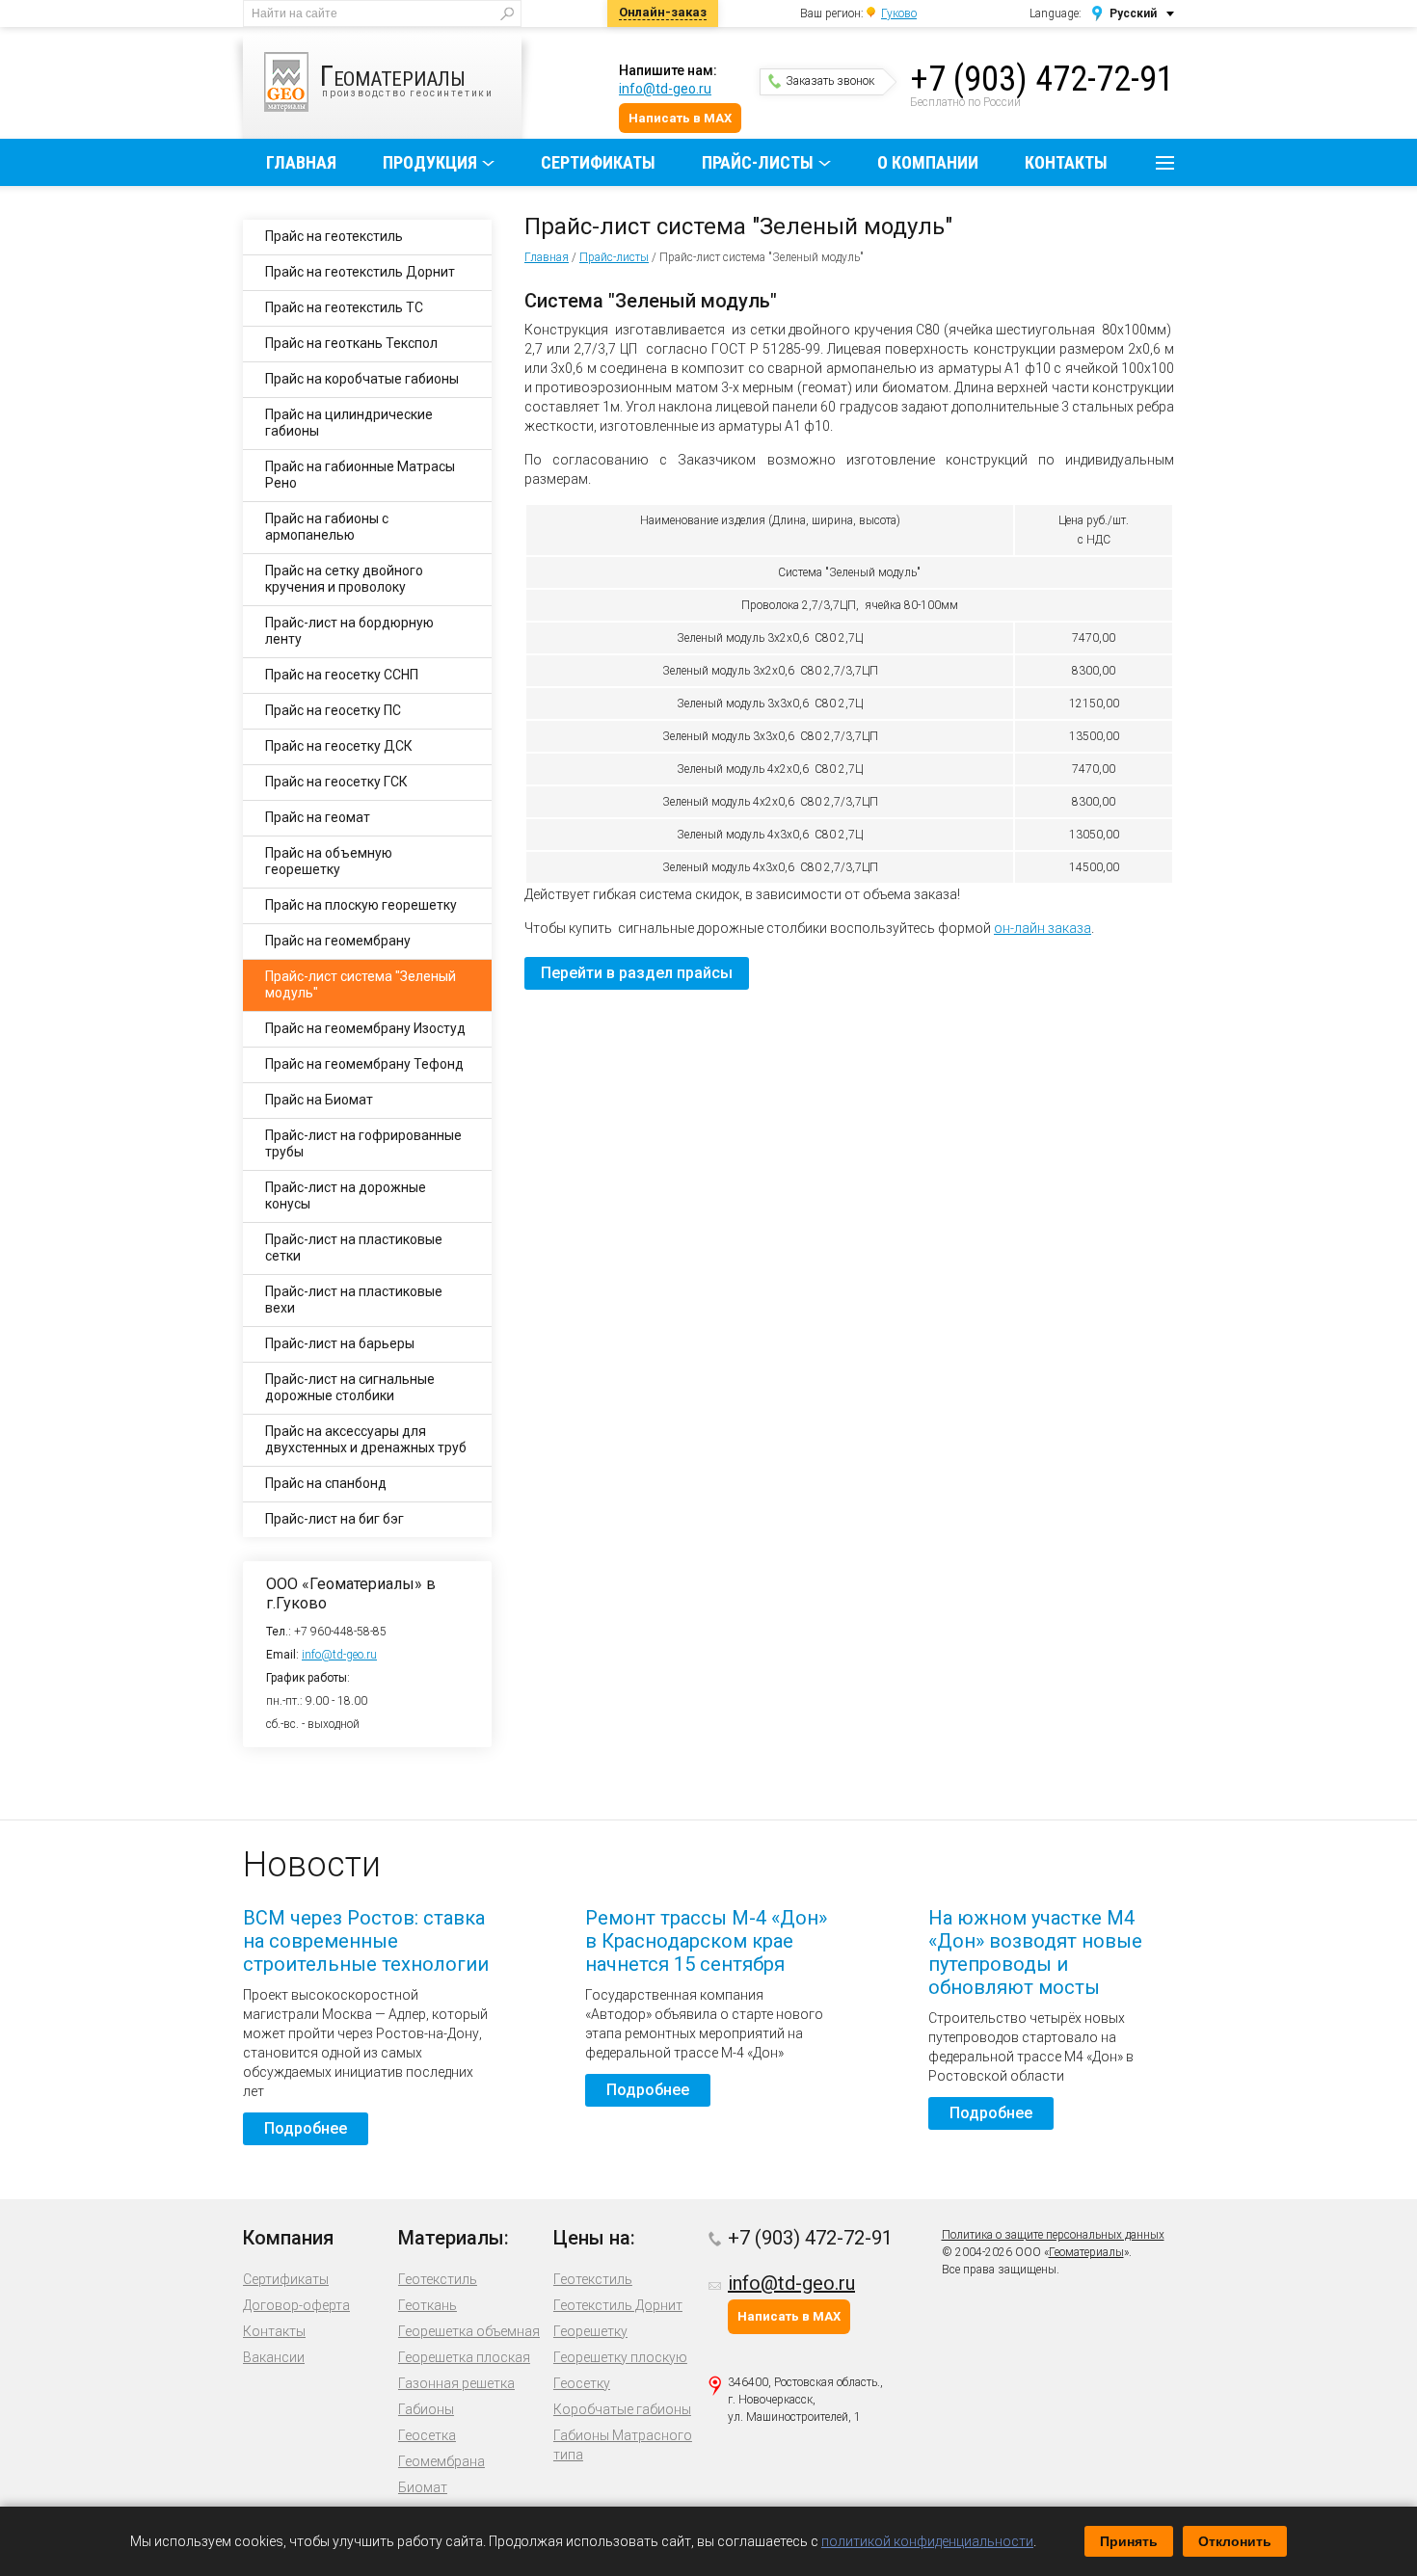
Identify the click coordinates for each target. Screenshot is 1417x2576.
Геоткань (428, 2305)
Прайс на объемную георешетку (329, 861)
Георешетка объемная (469, 2331)
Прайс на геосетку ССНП (342, 675)
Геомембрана (441, 2461)
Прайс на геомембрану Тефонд (364, 1064)
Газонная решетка (456, 2383)
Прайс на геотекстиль (334, 236)
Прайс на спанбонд (326, 1483)
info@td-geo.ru (665, 89)
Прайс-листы (758, 162)
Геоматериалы (1086, 2252)
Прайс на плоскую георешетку (361, 905)
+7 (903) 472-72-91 (1042, 79)
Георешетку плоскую (620, 2357)
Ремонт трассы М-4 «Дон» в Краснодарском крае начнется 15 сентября (706, 1941)
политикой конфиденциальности (927, 2541)
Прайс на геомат (318, 817)
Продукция (430, 162)
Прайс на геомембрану (338, 941)
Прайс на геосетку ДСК (339, 746)
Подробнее (306, 2128)
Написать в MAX (680, 118)
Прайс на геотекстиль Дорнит (360, 272)
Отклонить (1235, 2541)
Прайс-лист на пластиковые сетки (354, 1248)
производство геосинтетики (407, 79)
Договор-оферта (296, 2305)
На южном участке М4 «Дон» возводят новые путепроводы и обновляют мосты (1035, 1952)
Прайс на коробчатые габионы (362, 379)
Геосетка (427, 2435)
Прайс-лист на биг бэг (334, 1519)
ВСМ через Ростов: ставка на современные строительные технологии (366, 1941)
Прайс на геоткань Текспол (351, 343)
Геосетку (582, 2383)
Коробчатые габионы (622, 2409)
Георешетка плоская (464, 2357)
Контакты (1066, 162)
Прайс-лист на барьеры (340, 1343)
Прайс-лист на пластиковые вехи (354, 1300)
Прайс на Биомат (319, 1100)
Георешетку (590, 2331)
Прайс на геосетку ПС (333, 710)
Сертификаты (598, 162)
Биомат (423, 2487)
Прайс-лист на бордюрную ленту (349, 631)
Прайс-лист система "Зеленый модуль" (361, 984)
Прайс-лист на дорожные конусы (346, 1195)
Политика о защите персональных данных (1053, 2235)
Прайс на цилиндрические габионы (349, 423)
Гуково (899, 13)
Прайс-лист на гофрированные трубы (363, 1143)
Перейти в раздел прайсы (637, 973)
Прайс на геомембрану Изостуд (365, 1028)
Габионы (426, 2409)
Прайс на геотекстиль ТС (344, 307)
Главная (301, 162)
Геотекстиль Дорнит (618, 2305)
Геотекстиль (438, 2279)
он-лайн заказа (1043, 928)
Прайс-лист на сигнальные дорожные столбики (350, 1387)
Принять (1129, 2541)
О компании (928, 162)
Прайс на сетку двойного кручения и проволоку (344, 579)
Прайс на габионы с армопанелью (327, 527)
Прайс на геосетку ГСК (336, 782)
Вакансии (274, 2357)
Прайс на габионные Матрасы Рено (360, 475)
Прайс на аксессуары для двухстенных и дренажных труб (366, 1439)
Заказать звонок (830, 81)
